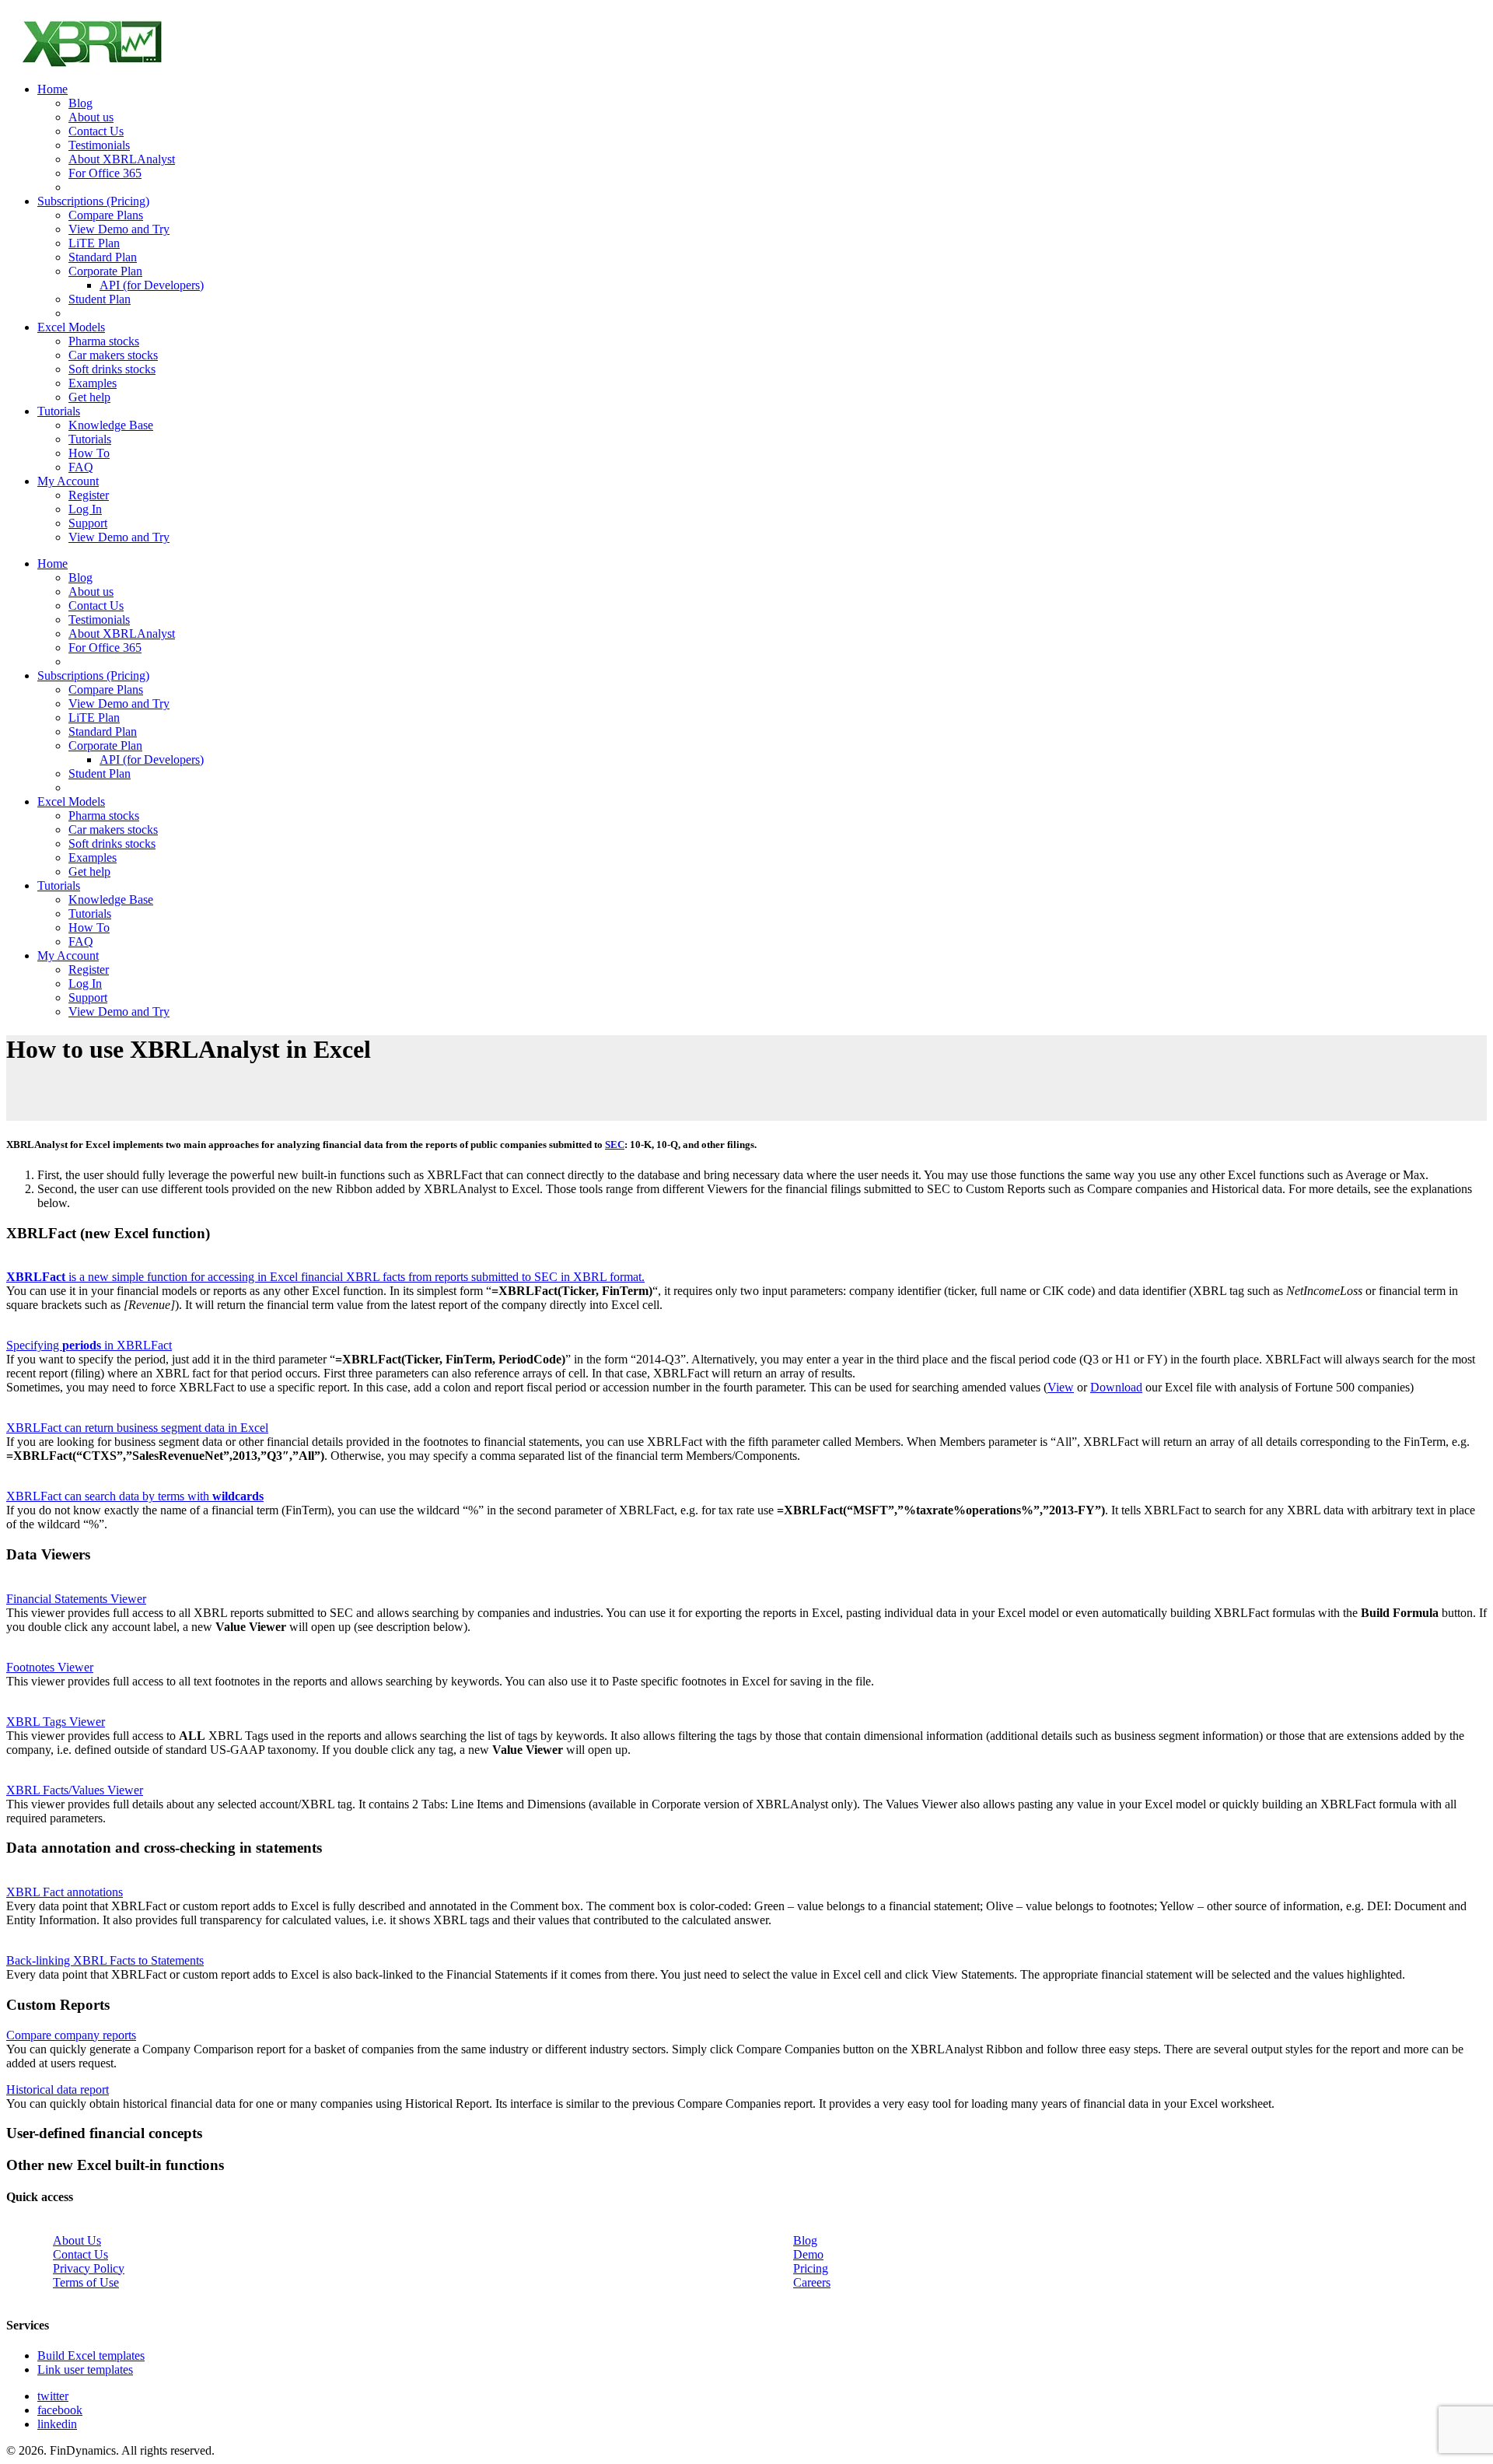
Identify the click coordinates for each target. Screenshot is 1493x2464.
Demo (808, 2254)
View (1061, 1387)
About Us (77, 2240)
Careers (812, 2282)
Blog (805, 2240)
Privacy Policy (89, 2268)
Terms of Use (86, 2282)
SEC (615, 1144)
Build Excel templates (91, 2355)
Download (1116, 1387)
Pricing (811, 2268)
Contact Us (80, 2254)
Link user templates (85, 2369)
